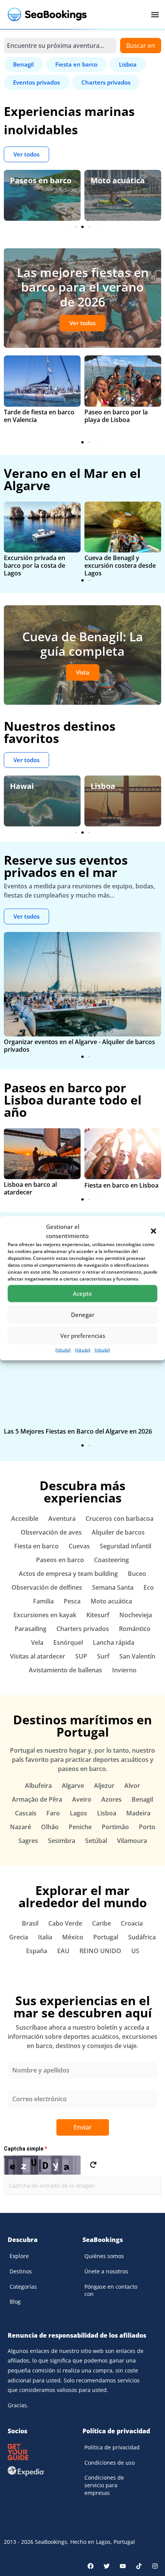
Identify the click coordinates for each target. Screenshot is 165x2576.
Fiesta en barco (36, 1546)
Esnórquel (68, 1642)
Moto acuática (118, 180)
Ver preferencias (83, 1336)
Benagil (142, 1799)
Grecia (19, 1937)
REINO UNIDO (100, 1951)
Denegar (83, 1315)
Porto (147, 1827)
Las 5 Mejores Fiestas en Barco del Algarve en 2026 (78, 1431)
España (37, 1951)
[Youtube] (123, 2566)
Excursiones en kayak (45, 1615)
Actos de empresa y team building (68, 1574)
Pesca (72, 1601)
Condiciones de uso (110, 2463)
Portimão (115, 1827)
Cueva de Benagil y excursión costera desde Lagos (120, 565)
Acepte (82, 1294)
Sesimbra (62, 1841)
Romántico (135, 1629)
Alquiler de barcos (118, 1532)
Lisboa (103, 786)
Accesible (25, 1519)
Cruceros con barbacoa (120, 1519)
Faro (53, 1813)
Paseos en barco (41, 180)
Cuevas (79, 1546)
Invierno (124, 1670)
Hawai (22, 786)
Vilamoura (132, 1841)
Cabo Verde (65, 1923)
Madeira (138, 1813)
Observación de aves (51, 1532)
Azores (111, 1799)
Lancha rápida (114, 1642)
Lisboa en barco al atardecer (30, 1188)
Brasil (30, 1923)
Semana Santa (113, 1587)
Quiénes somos (104, 2256)
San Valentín (137, 1656)
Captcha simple (25, 2149)
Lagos (78, 1813)
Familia (43, 1601)
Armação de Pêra (37, 1799)
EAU (63, 1951)
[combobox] (60, 46)
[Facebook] (91, 2566)
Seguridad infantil (125, 1546)
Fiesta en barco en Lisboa (121, 1185)
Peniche (80, 1827)
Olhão (50, 1827)
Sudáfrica (142, 1937)
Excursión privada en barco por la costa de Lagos (35, 565)
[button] (153, 1231)
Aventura (62, 1519)
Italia (45, 1937)
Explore (19, 2256)
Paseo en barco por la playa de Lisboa (116, 416)
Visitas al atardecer (38, 1656)
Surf (103, 1656)
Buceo (137, 1574)
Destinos (21, 2271)
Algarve (73, 1786)
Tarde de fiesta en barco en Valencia (39, 416)
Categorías (23, 2287)
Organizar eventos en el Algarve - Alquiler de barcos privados (79, 1046)
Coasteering (111, 1560)
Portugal (106, 1937)
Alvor (132, 1786)
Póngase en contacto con (111, 2290)
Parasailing (31, 1629)
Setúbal (96, 1841)
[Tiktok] (139, 2566)
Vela (37, 1642)
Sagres (28, 1841)
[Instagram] (155, 2566)
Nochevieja (136, 1615)
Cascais (26, 1813)
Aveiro (82, 1799)
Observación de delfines (47, 1587)
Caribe (101, 1923)
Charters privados (83, 1629)
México (73, 1937)
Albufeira (38, 1786)
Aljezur (104, 1786)
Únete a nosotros (106, 2271)
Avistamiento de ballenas (65, 1670)
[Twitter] (107, 2566)
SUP (81, 1656)
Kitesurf (98, 1615)
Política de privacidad (112, 2447)
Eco (149, 1587)
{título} (63, 1350)
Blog (15, 2301)
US (135, 1951)
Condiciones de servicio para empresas (104, 2485)
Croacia (132, 1923)
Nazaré (21, 1827)
